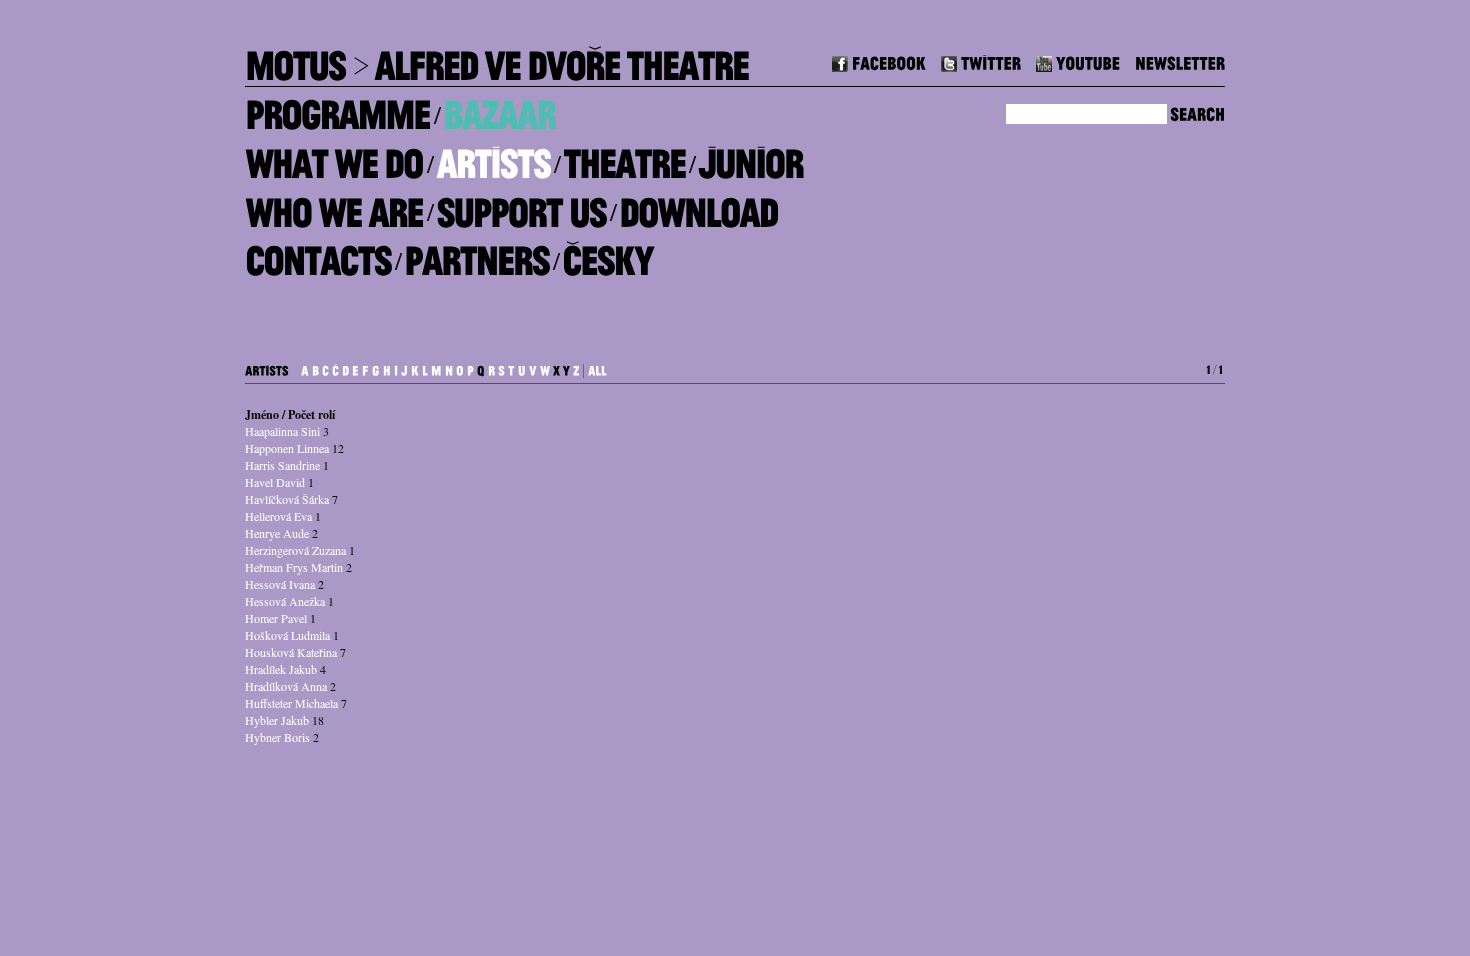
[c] (325, 367)
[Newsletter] (1180, 60)
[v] (533, 367)
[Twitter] (981, 60)
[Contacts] (318, 253)
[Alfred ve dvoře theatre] (561, 58)
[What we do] (334, 156)
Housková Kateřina (291, 652)
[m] (436, 367)
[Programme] (337, 107)
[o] (460, 367)
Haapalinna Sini (282, 431)
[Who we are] (334, 204)
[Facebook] (879, 60)
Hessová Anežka (285, 601)
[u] (522, 367)
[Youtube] (1078, 60)
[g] (376, 367)
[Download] (698, 204)
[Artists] (493, 156)
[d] (345, 367)
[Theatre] (624, 156)
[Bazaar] (499, 107)
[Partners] (476, 253)
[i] (396, 367)
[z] (576, 367)
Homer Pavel (276, 618)
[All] (597, 367)
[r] (491, 367)
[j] (404, 367)
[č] (335, 367)
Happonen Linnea (287, 448)
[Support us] (521, 204)
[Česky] (607, 253)
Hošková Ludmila (287, 635)
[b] (315, 367)
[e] (355, 367)
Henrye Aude (277, 533)
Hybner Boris (277, 737)
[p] (470, 367)
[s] (501, 367)
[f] (365, 367)
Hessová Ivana (280, 584)
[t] (511, 367)
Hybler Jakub (277, 720)
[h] (387, 367)
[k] (415, 367)
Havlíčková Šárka (287, 499)
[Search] (1197, 111)
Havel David (275, 482)
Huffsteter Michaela (291, 703)
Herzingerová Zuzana (295, 550)
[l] (425, 367)
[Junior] (750, 156)
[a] (305, 367)
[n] (449, 367)
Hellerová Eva (278, 516)
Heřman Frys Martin (294, 567)
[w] (545, 367)
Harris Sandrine (282, 465)
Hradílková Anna (286, 686)
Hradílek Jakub (281, 669)
